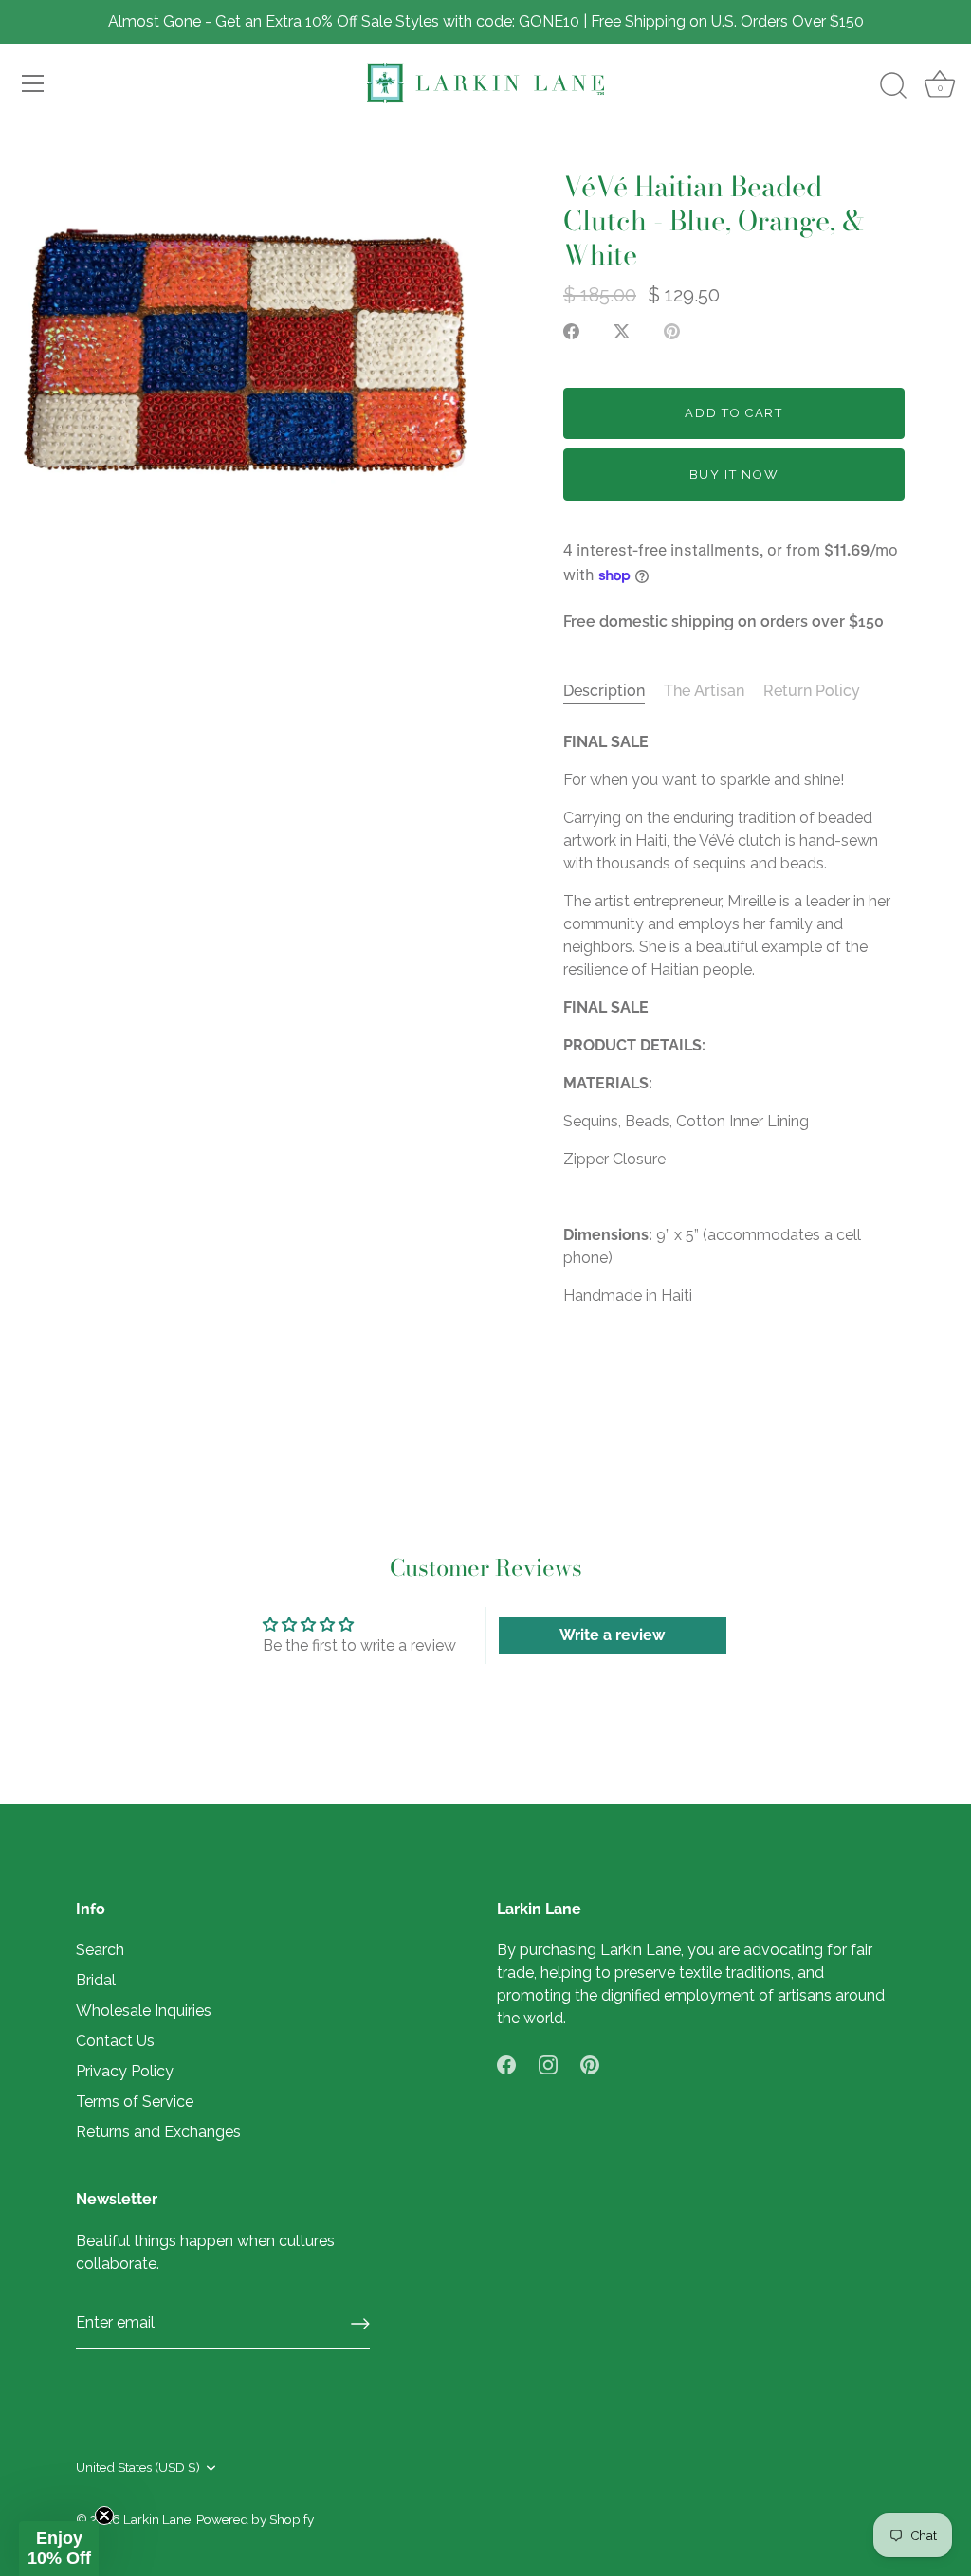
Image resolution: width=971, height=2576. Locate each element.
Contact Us (115, 2041)
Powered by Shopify (255, 2519)
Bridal (96, 1980)
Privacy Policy (125, 2071)
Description (604, 691)
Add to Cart (734, 413)
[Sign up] (360, 2324)
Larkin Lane (157, 2519)
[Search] (893, 86)
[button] (59, 2549)
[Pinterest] (590, 2064)
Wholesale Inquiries (144, 2010)
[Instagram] (548, 2064)
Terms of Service (135, 2101)
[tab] (614, 691)
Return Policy (812, 691)
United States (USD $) (138, 2467)
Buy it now (734, 475)
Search (100, 1950)
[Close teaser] (104, 2515)
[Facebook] (506, 2064)
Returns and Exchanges (158, 2132)
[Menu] (33, 83)
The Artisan (704, 691)
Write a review (612, 1635)
